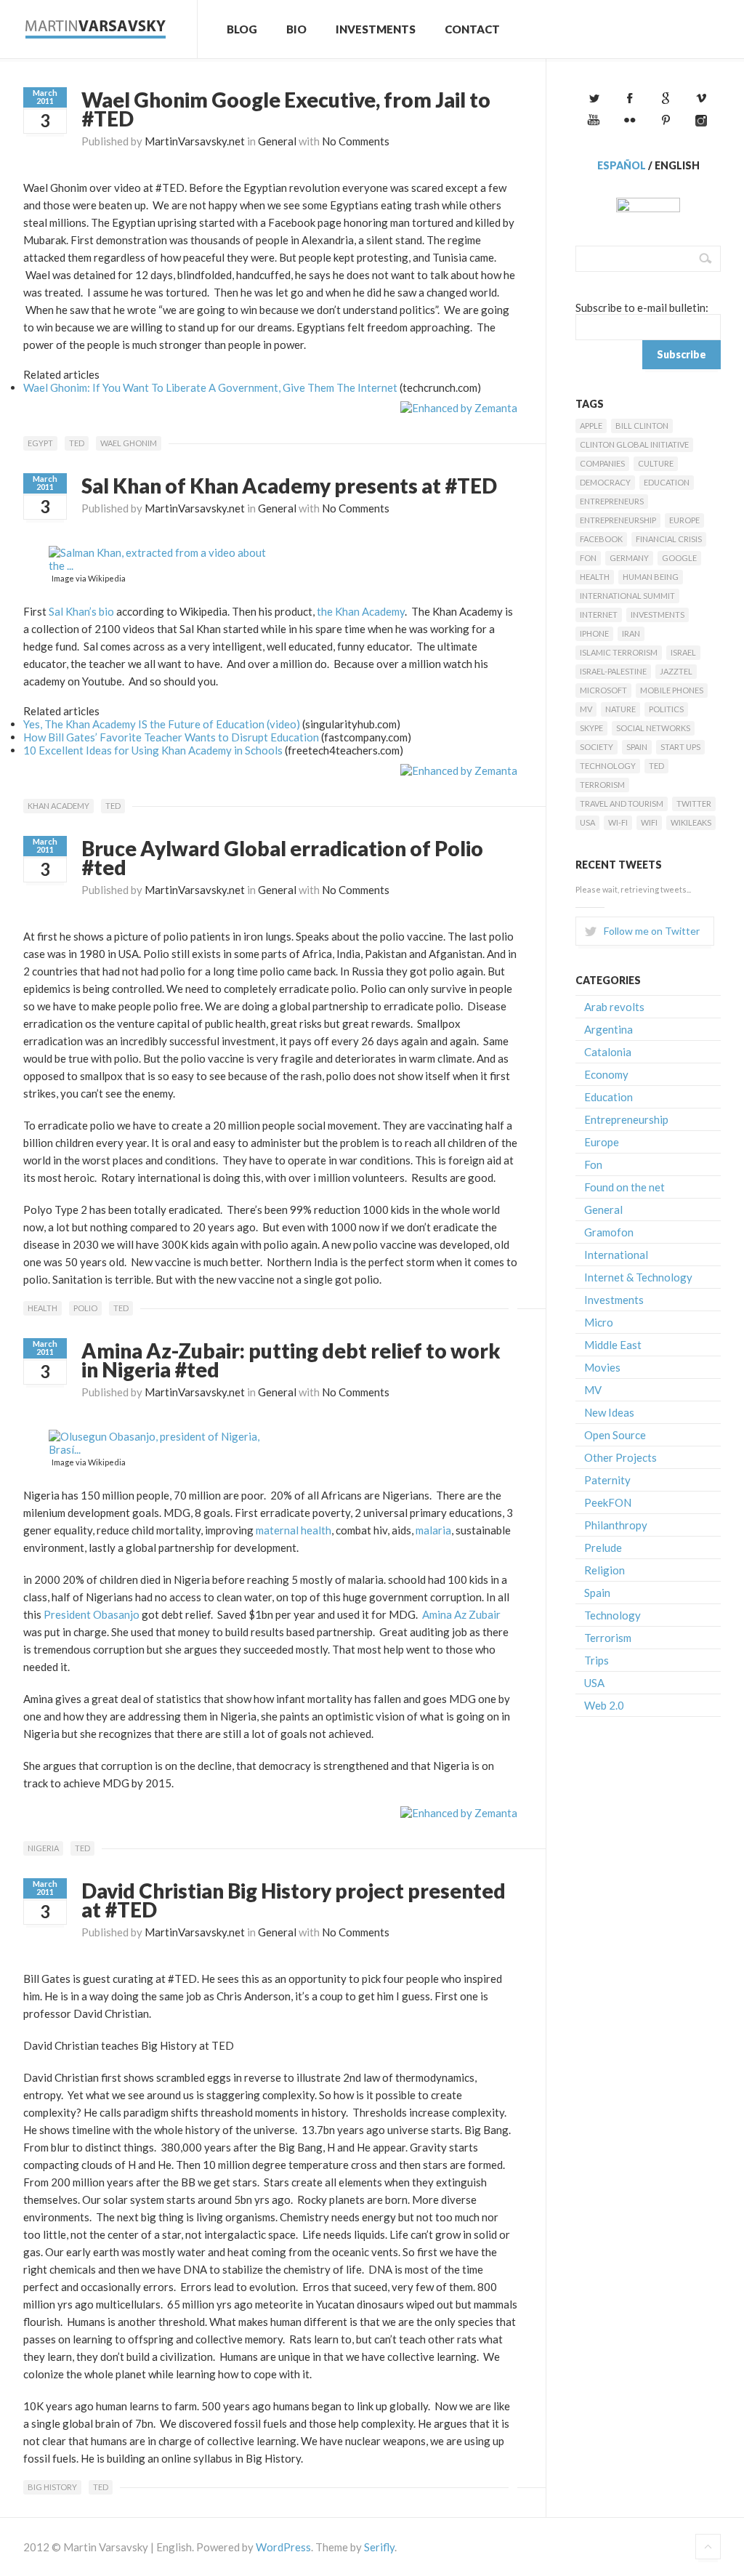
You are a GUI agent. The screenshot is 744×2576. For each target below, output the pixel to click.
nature (620, 709)
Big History (52, 2487)
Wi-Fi (618, 822)
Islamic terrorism (619, 652)
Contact (472, 29)
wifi (649, 822)
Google (679, 558)
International (616, 1255)
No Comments (356, 141)
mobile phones (672, 690)
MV (586, 709)
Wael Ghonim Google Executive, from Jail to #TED (286, 109)
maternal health (294, 1530)
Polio (85, 1308)
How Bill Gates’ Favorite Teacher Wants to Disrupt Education (171, 737)
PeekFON (608, 1502)
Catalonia (608, 1052)
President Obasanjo (92, 1614)
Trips (597, 1660)
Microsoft (603, 690)
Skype (591, 728)
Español (622, 165)
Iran (631, 633)
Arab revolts (614, 1007)
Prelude (603, 1547)
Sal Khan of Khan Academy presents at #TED (289, 486)
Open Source (615, 1435)
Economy (606, 1074)
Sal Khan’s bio (81, 611)
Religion (604, 1570)
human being (651, 577)
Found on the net (624, 1187)
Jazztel (676, 671)
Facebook (601, 539)
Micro (599, 1322)
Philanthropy (616, 1525)
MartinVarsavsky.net (195, 141)
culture (656, 463)
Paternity (607, 1480)
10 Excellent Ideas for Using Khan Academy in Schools (153, 750)
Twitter (694, 804)
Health (43, 1308)
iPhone (594, 633)
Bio (296, 29)
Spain (637, 747)
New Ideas (609, 1412)
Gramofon (609, 1232)
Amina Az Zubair (461, 1614)
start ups (680, 747)
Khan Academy (58, 806)
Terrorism (602, 785)
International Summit (627, 596)
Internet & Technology (638, 1277)
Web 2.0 (604, 1705)
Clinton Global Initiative (634, 444)
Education (667, 482)
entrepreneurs (612, 501)
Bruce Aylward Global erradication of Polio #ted (282, 858)
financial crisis (669, 539)
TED (77, 443)
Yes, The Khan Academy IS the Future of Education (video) (162, 724)
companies (602, 463)
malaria (433, 1530)
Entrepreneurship (618, 520)
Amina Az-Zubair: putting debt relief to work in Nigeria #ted (291, 1360)
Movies (602, 1367)
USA (587, 822)
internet (599, 615)
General (277, 141)
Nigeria (43, 1848)
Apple (591, 426)
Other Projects (620, 1457)
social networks (653, 728)
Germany (629, 558)
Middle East (613, 1345)
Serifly (379, 2547)
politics (666, 709)
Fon (588, 558)
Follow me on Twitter (652, 931)
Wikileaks (691, 822)
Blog (242, 29)
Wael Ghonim (129, 443)
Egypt (40, 443)
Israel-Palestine (613, 671)
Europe (684, 520)
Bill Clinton (642, 426)
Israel (683, 652)
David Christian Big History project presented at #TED (294, 1900)
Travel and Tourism (622, 804)
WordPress (283, 2547)
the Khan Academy (361, 611)
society (597, 747)
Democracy (605, 482)
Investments (376, 29)
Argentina (608, 1029)
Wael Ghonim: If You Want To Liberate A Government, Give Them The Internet (210, 387)
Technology (608, 766)
